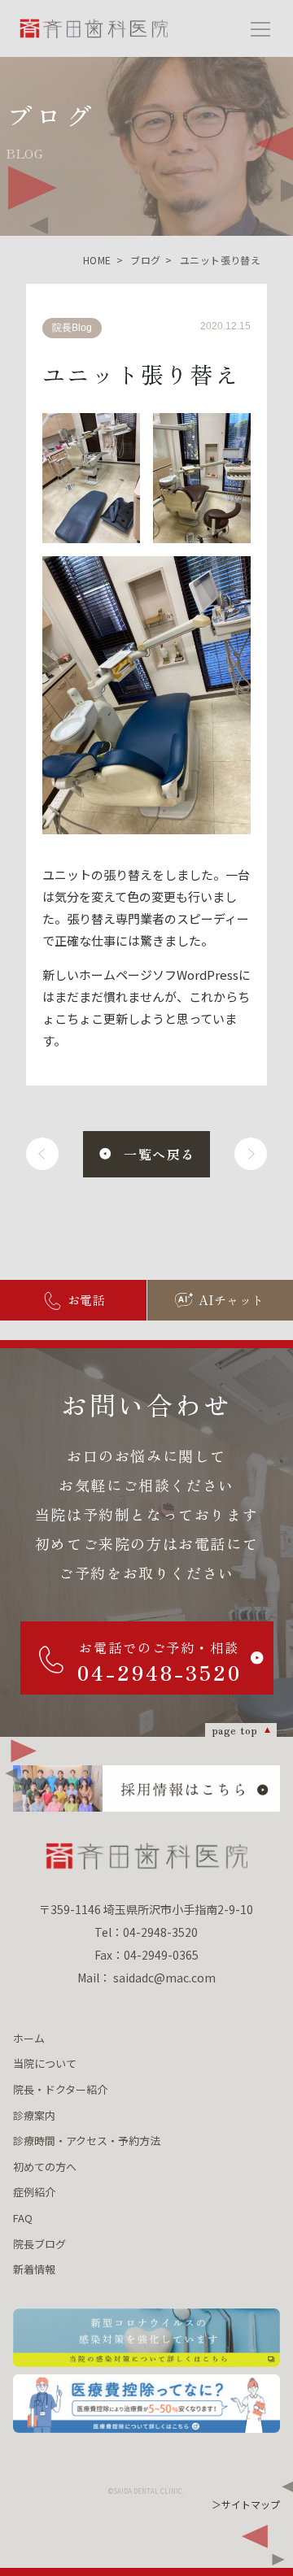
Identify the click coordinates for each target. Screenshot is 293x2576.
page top (235, 1730)
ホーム (29, 2038)
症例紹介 (34, 2192)
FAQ (23, 2218)
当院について (45, 2063)
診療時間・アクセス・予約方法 (87, 2141)
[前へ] (42, 1154)
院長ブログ (39, 2244)
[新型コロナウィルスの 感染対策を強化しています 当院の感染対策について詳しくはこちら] (146, 2338)
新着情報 (34, 2269)
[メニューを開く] (260, 28)
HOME (97, 260)
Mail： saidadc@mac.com (146, 1978)
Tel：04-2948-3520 (146, 1932)
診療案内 (34, 2115)
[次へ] (251, 1154)
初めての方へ (45, 2167)
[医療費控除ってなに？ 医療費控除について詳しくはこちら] (146, 2404)
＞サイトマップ (246, 2504)
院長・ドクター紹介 (60, 2089)
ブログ (145, 260)
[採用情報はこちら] (146, 1788)
